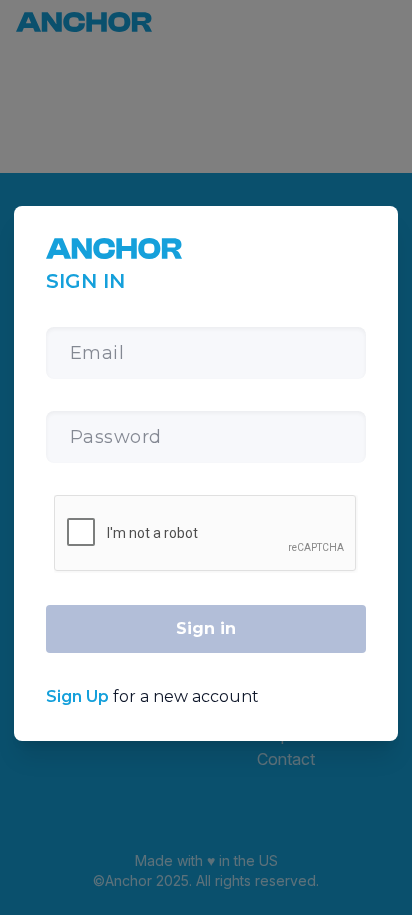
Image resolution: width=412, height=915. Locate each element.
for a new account (152, 696)
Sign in (206, 628)
